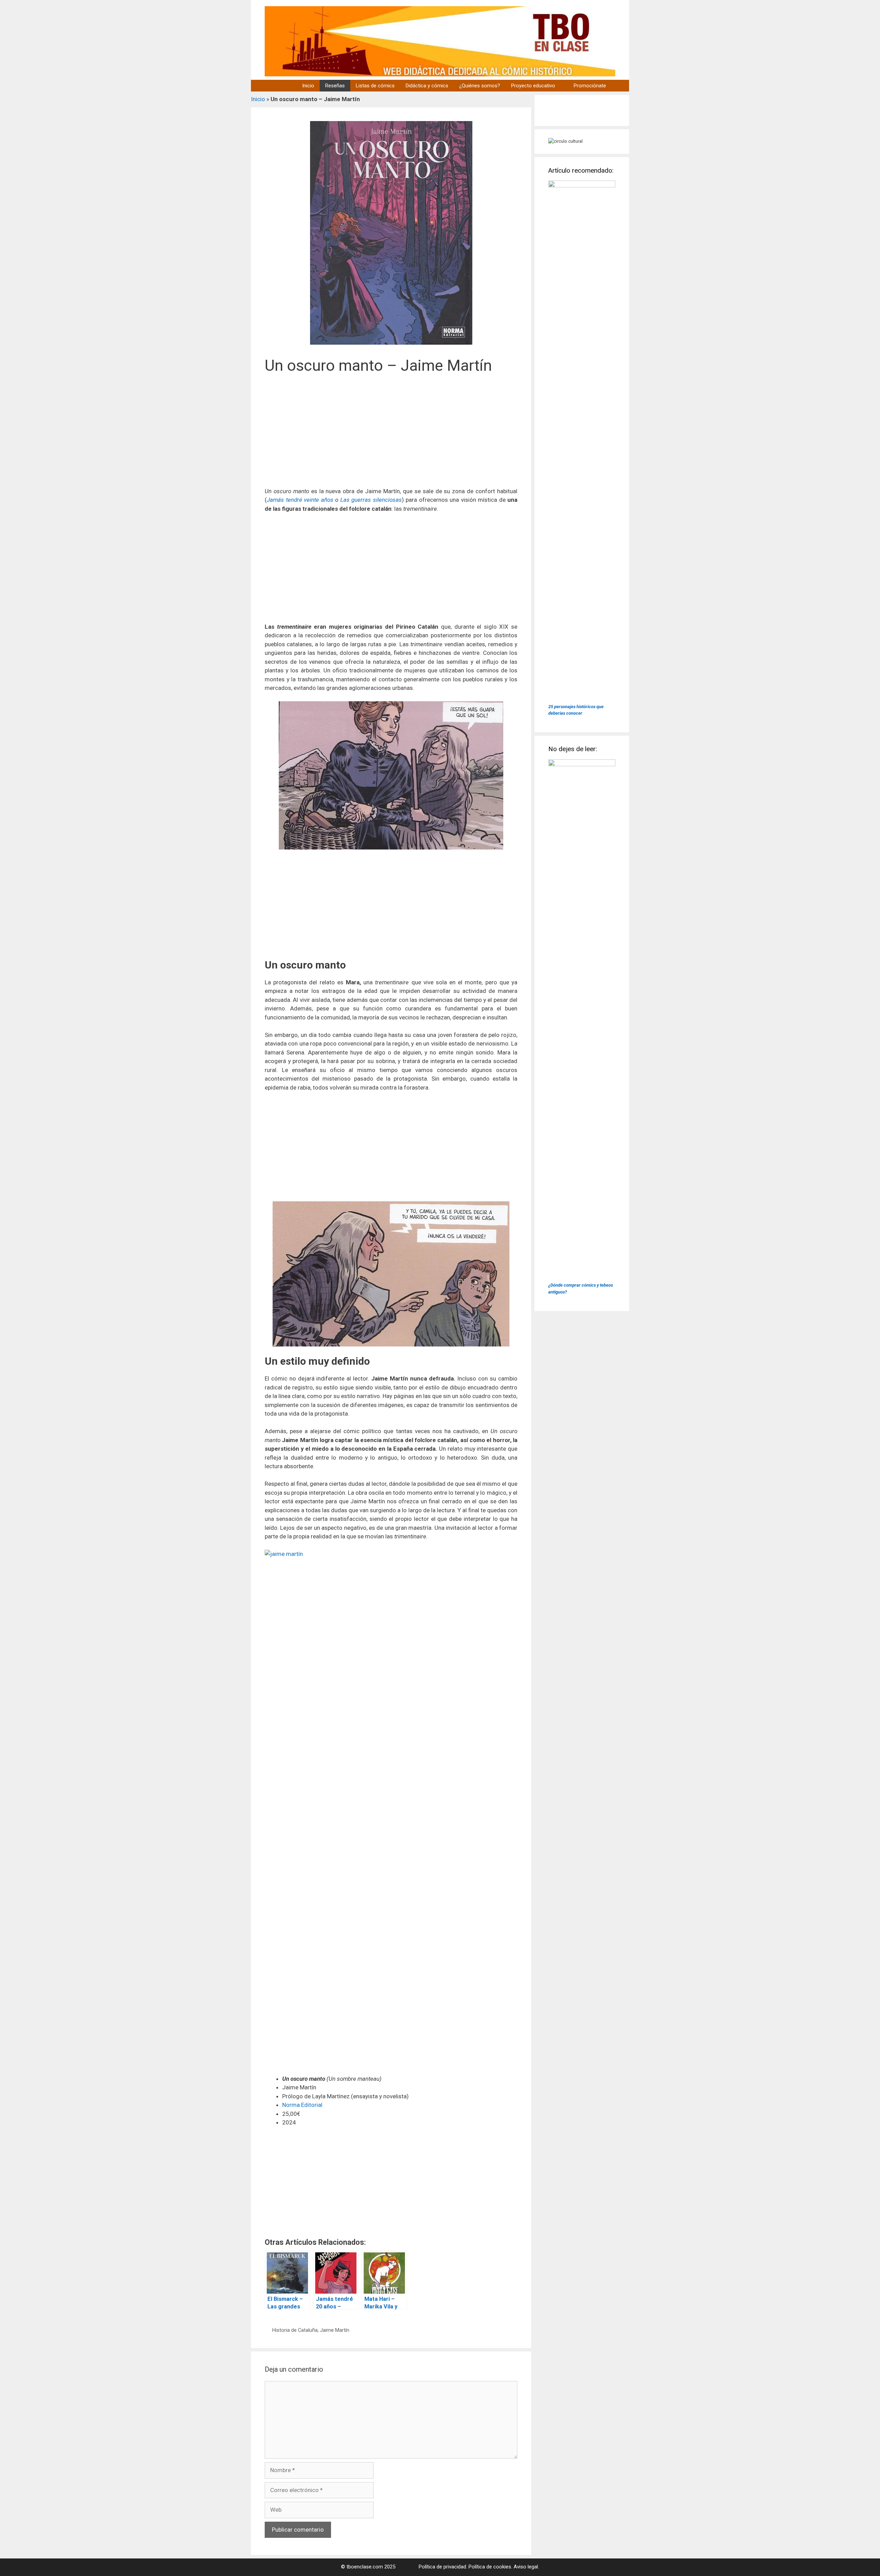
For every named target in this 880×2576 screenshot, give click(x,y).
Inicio (308, 86)
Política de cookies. (490, 2567)
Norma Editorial (302, 2105)
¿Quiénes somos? (480, 86)
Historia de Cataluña (295, 2330)
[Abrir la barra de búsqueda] (620, 86)
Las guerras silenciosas (371, 500)
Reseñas (335, 86)
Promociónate (590, 86)
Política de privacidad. (443, 2567)
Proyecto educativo (533, 86)
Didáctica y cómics (427, 86)
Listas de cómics (375, 86)
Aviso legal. (526, 2567)
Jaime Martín (335, 2330)
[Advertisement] (391, 435)
